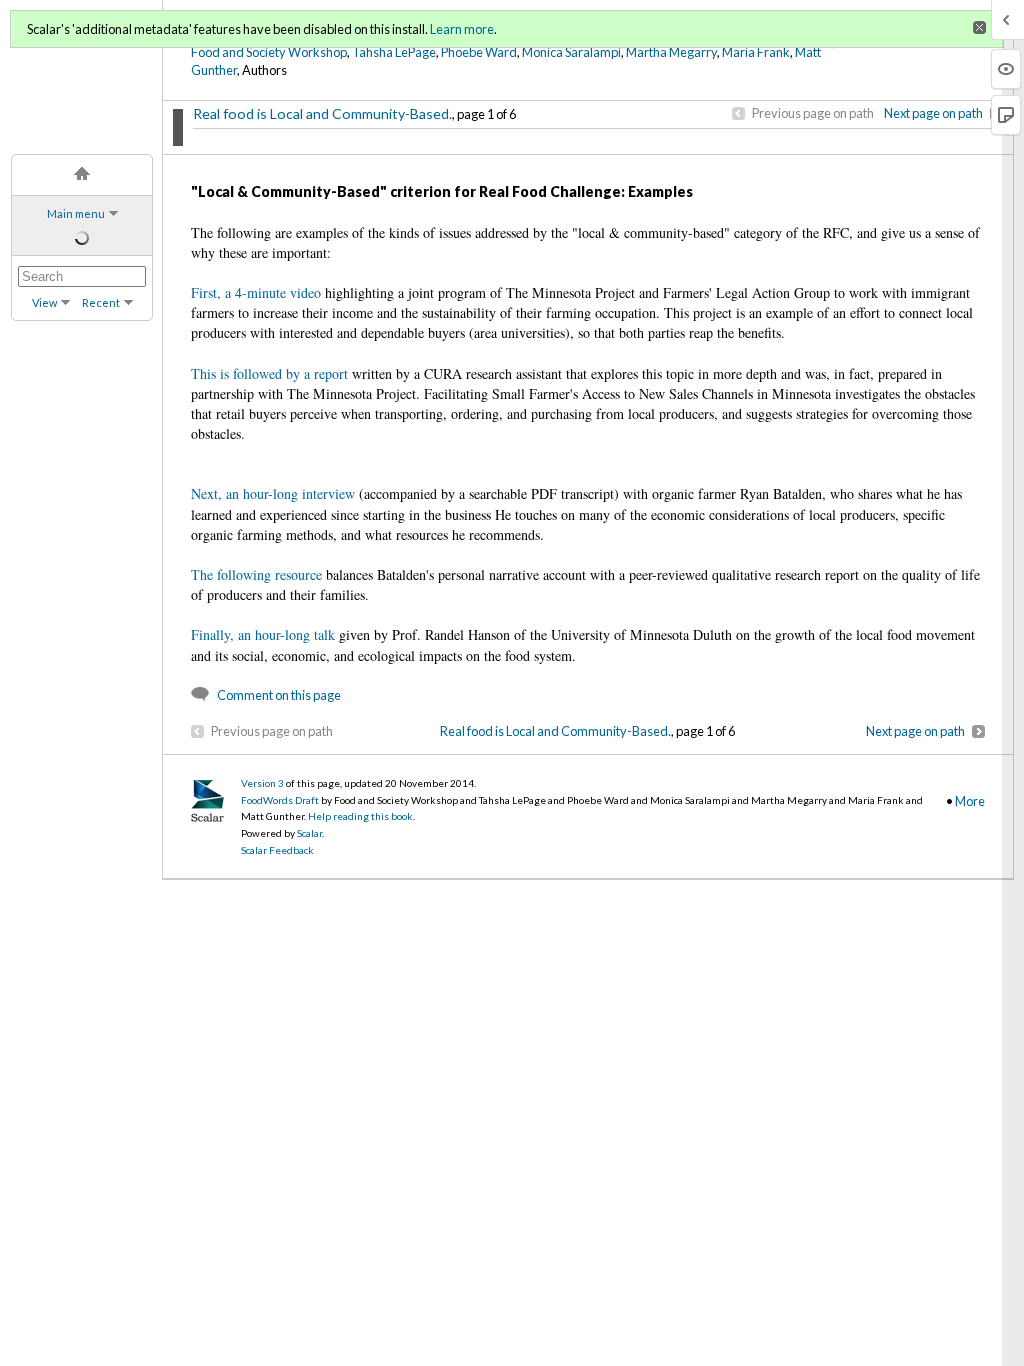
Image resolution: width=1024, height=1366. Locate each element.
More (970, 801)
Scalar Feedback (277, 850)
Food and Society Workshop (269, 52)
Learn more (462, 29)
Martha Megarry (671, 52)
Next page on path (933, 113)
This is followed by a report (269, 373)
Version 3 (262, 783)
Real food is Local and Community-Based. (322, 113)
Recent (101, 302)
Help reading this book (360, 816)
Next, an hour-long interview (273, 493)
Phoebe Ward (479, 52)
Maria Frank (756, 52)
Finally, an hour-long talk (263, 634)
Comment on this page (279, 695)
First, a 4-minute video (256, 292)
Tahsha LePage (394, 52)
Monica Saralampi (571, 52)
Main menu (76, 213)
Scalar (309, 833)
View (44, 302)
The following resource (256, 574)
